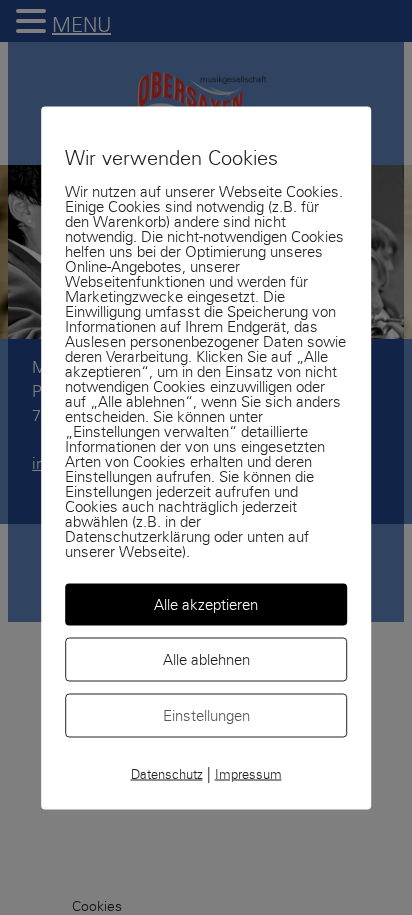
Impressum (248, 774)
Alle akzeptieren (206, 604)
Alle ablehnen (206, 659)
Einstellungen (206, 715)
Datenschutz (167, 774)
